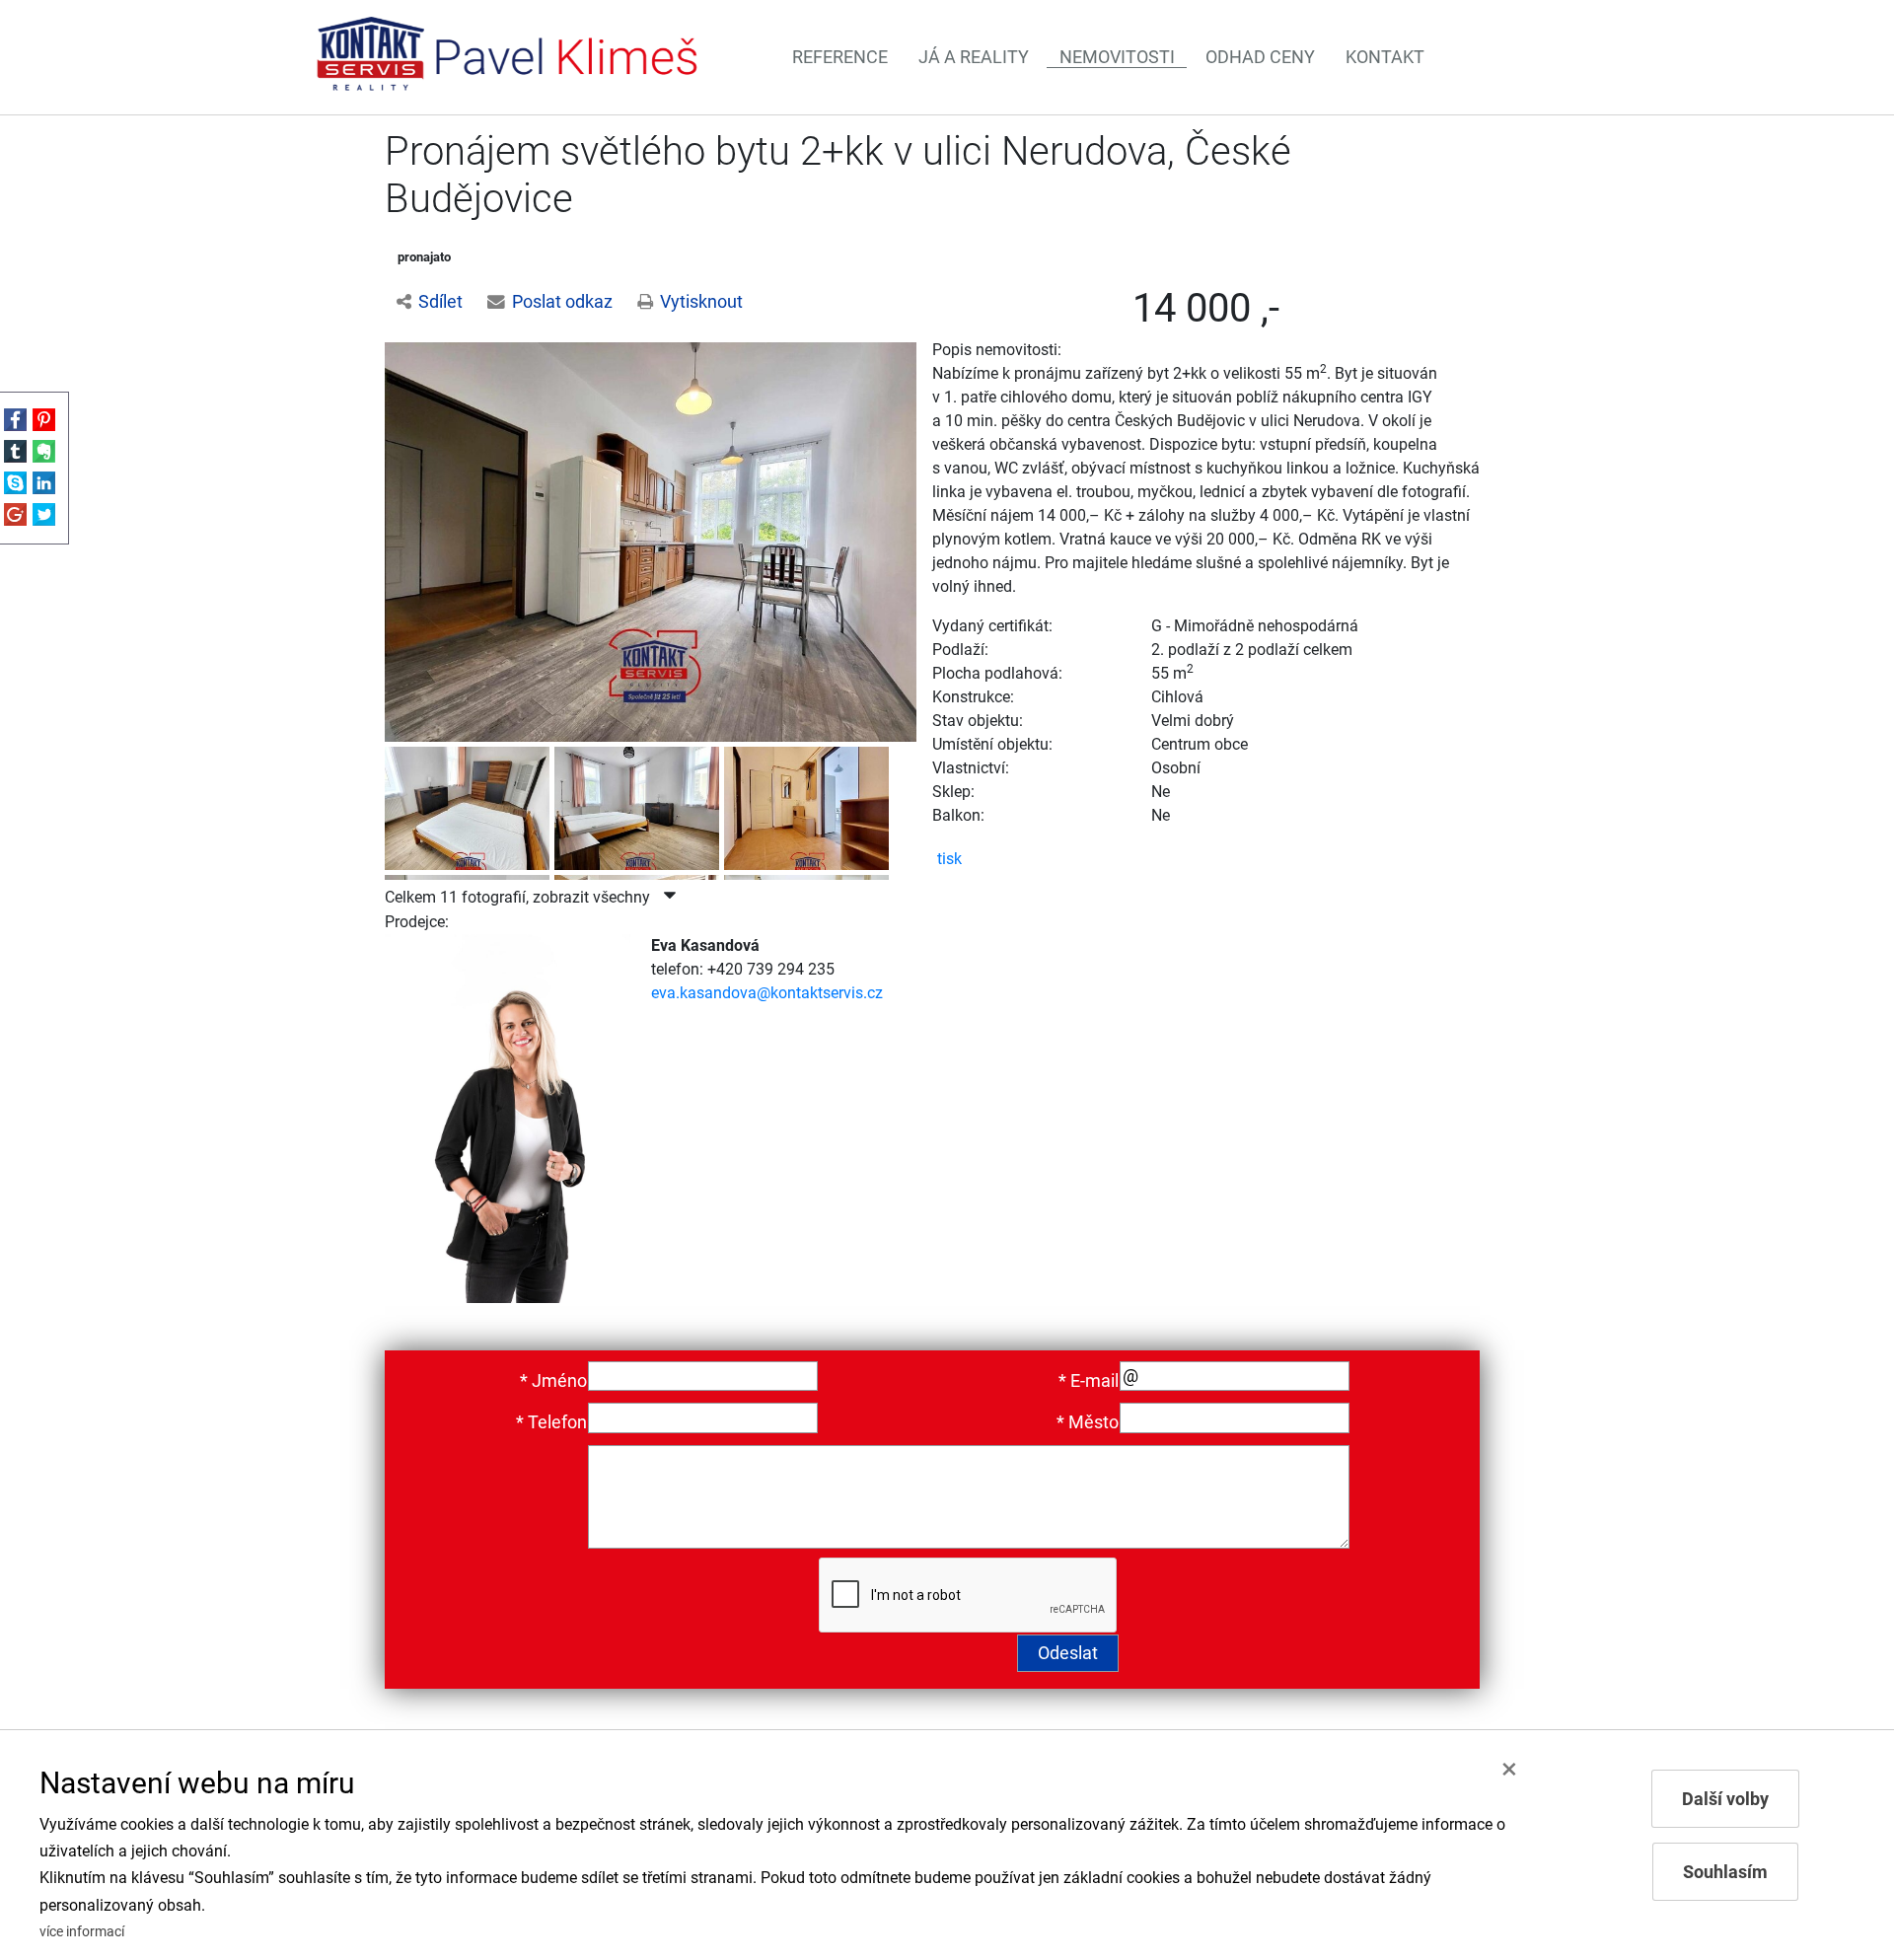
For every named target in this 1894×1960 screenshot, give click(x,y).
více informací (82, 1932)
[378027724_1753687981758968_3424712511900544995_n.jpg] (639, 804)
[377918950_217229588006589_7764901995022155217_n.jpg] (809, 804)
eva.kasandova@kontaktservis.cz (767, 993)
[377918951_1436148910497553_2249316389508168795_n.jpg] (651, 541)
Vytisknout (701, 302)
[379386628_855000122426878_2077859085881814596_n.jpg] (470, 804)
